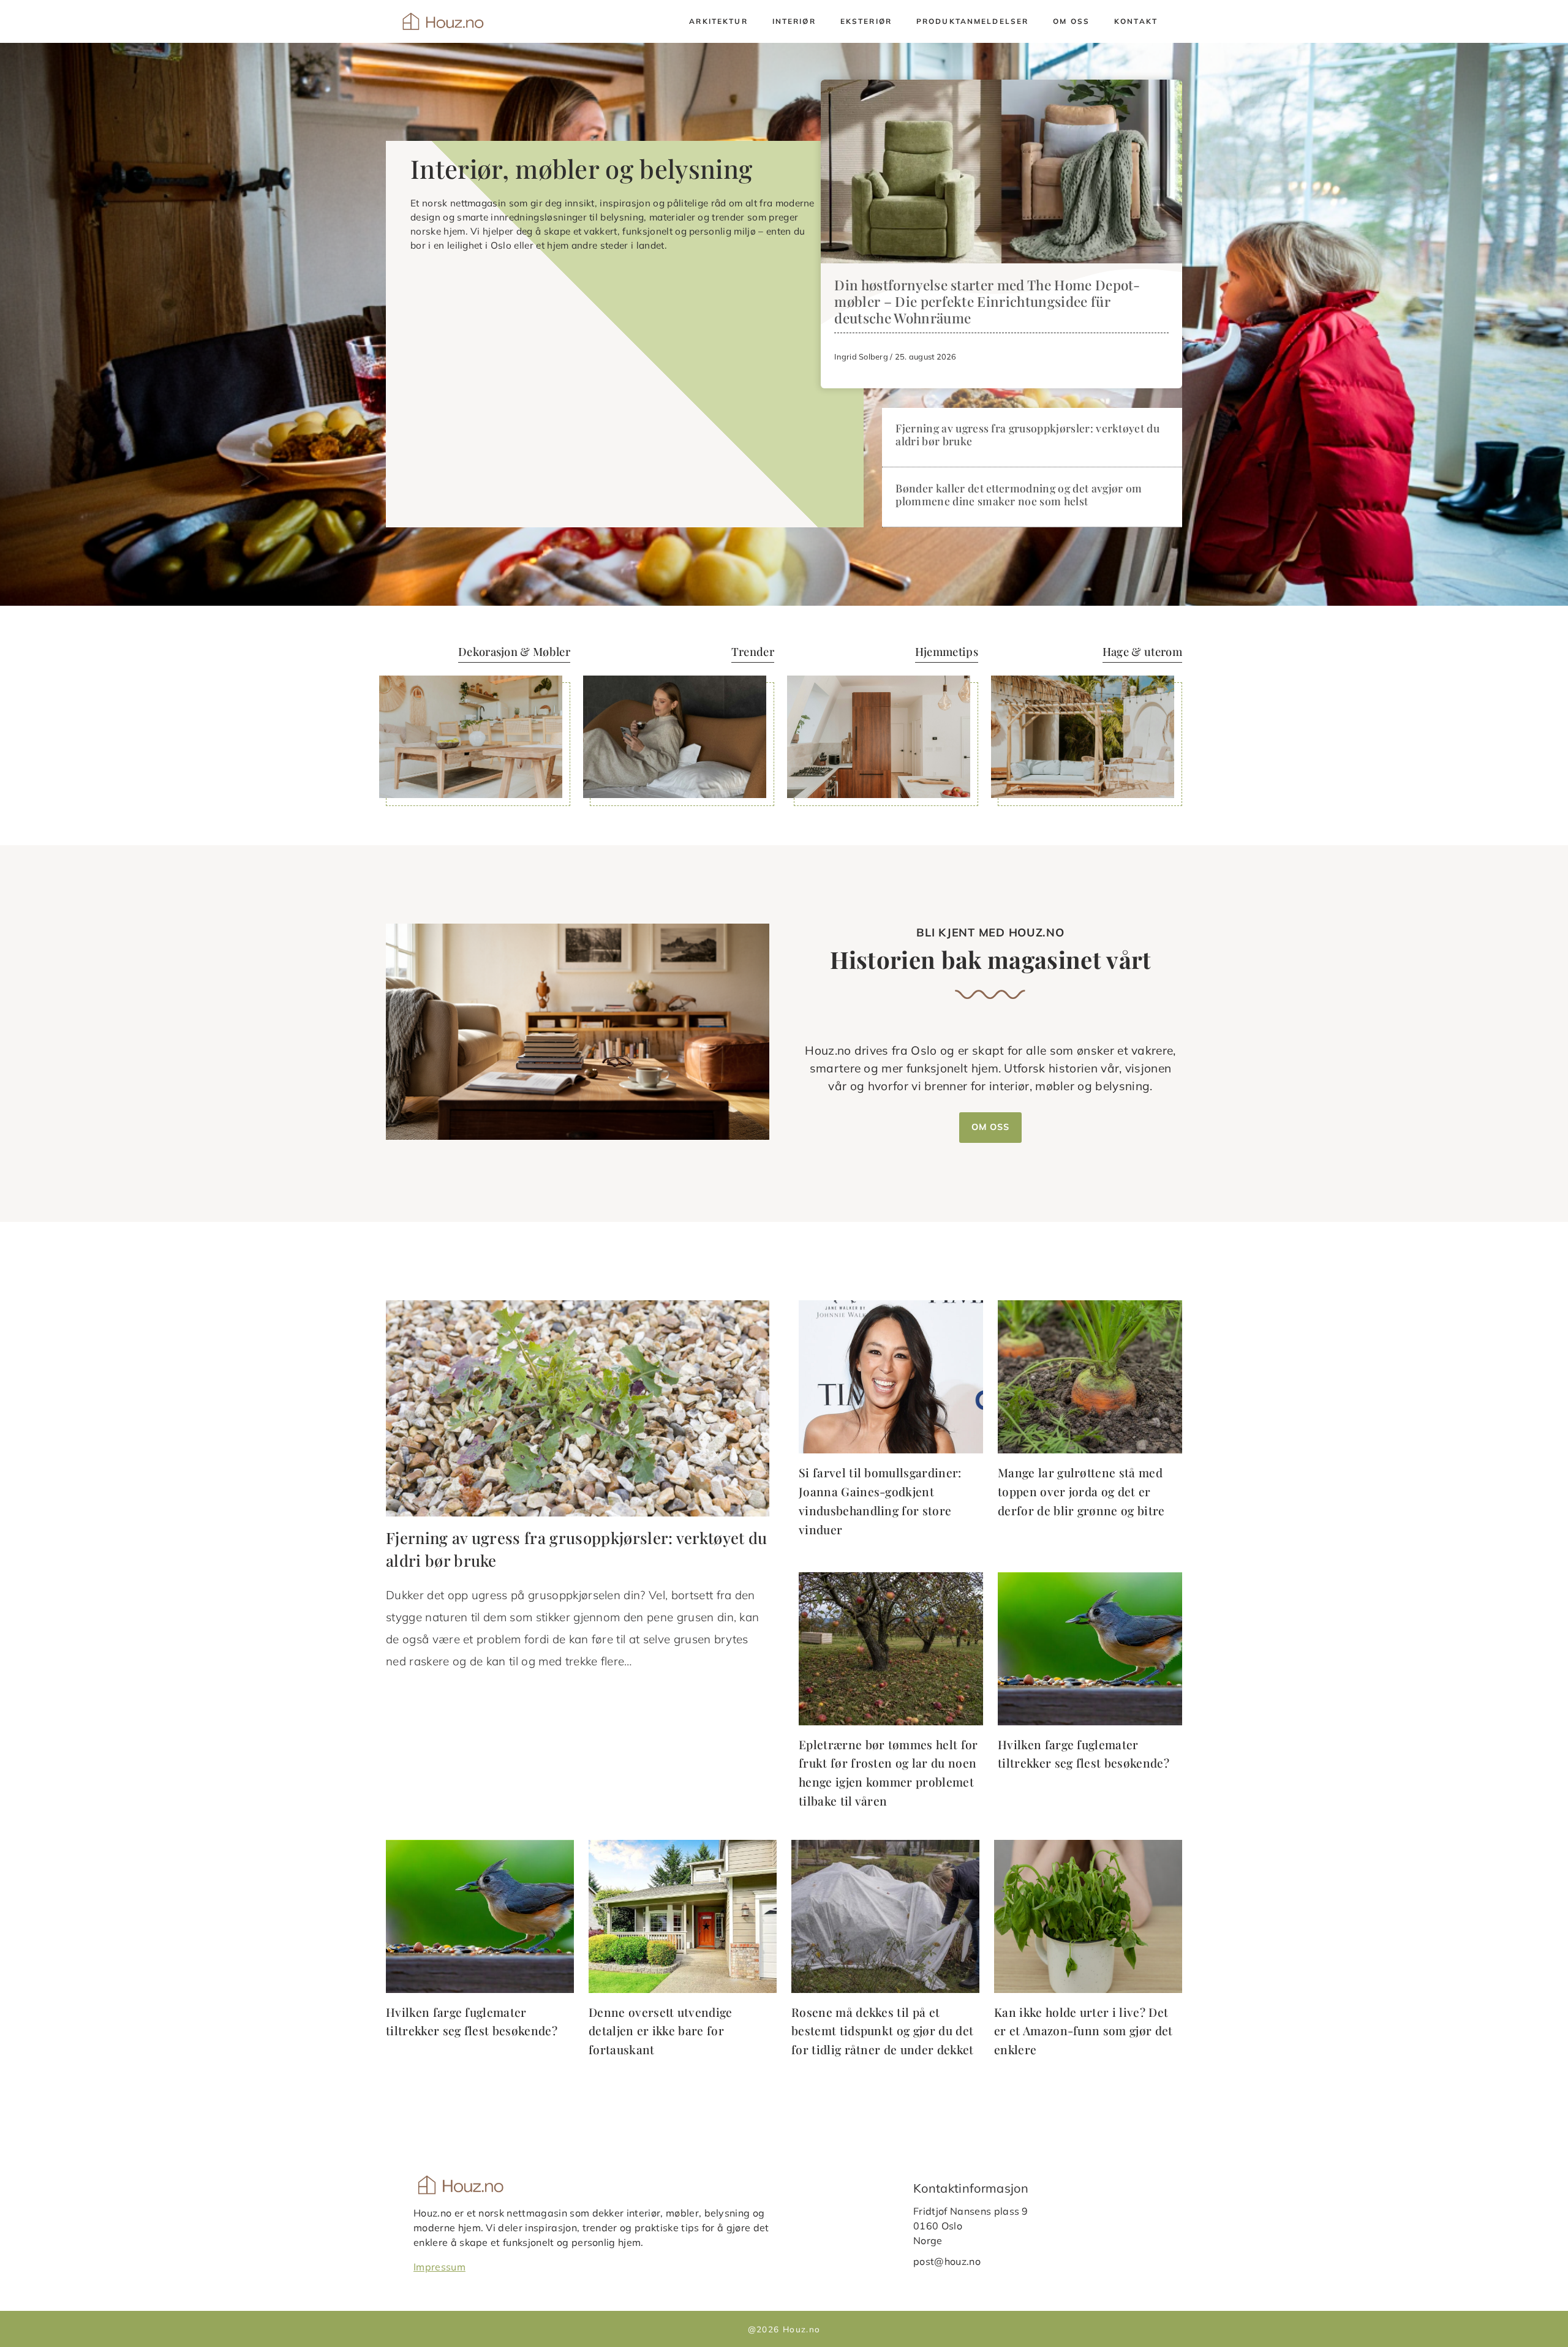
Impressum (439, 2266)
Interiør (794, 21)
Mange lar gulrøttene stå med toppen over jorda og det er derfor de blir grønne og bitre (1081, 1491)
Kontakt (1136, 21)
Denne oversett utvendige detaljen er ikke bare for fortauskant (661, 2031)
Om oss (1071, 21)
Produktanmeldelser (972, 21)
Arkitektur (718, 21)
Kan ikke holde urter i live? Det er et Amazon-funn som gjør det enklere (1084, 2031)
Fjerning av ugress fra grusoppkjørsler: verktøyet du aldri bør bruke (1027, 434)
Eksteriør (866, 21)
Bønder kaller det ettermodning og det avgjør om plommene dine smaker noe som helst (1019, 494)
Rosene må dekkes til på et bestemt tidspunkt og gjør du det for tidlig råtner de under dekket (883, 2031)
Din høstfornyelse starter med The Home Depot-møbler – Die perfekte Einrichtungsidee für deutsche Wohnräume (987, 301)
